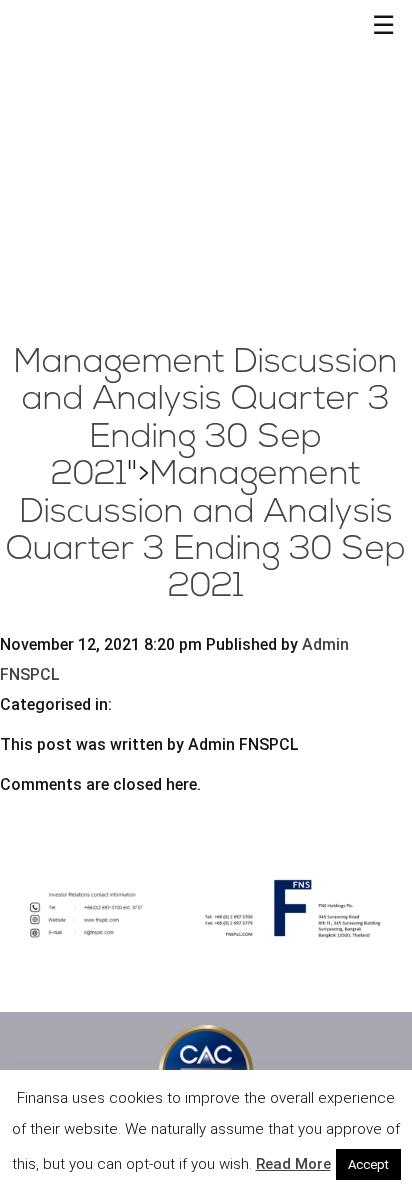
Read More (293, 1164)
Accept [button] (368, 1164)
